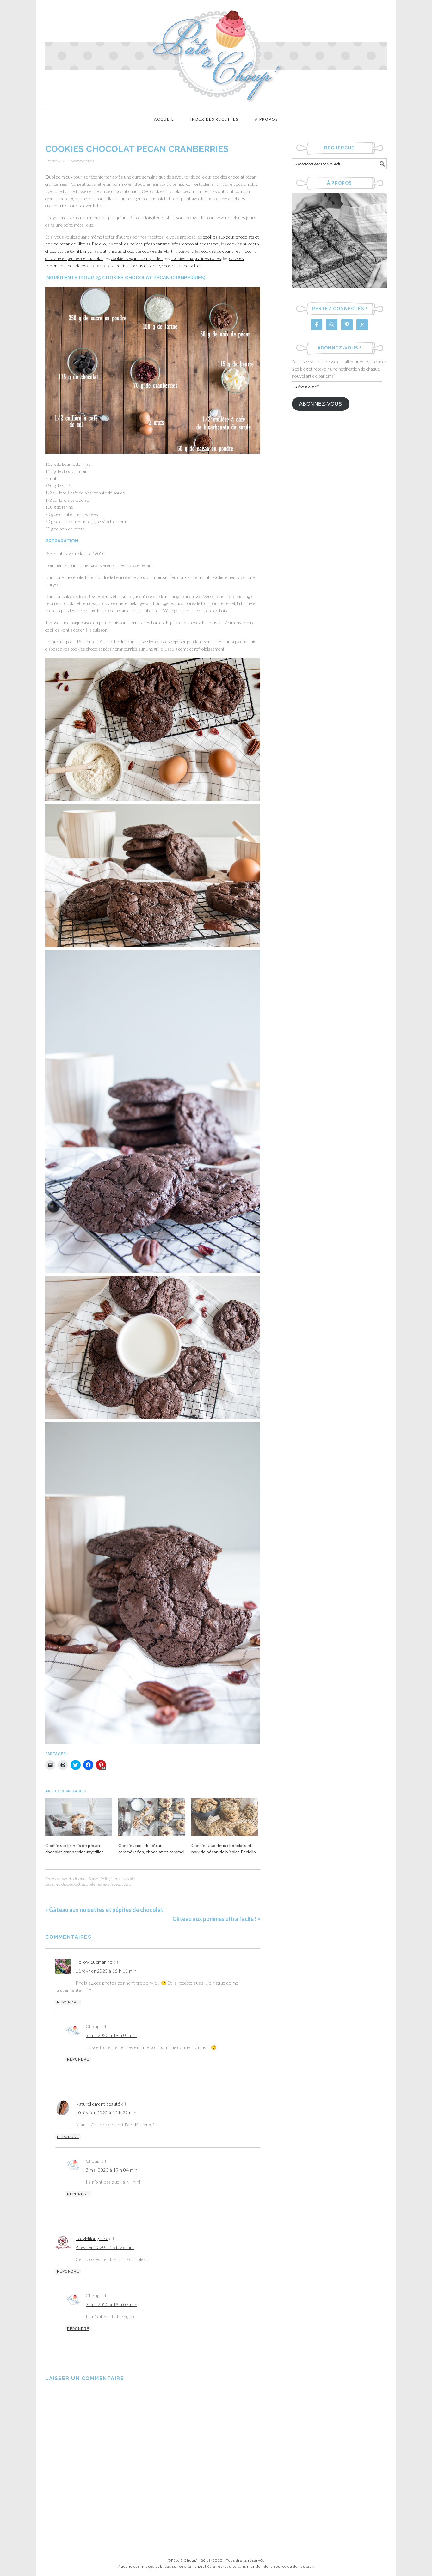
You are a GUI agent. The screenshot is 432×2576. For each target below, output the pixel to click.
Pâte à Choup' (216, 53)
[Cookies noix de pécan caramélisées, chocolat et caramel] (152, 1817)
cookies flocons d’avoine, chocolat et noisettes (158, 266)
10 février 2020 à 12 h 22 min (106, 2113)
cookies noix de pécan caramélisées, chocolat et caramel (167, 244)
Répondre (68, 2002)
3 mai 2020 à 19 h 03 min (111, 2035)
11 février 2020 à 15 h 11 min (106, 1971)
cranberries (94, 1884)
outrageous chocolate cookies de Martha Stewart (147, 251)
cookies (79, 1884)
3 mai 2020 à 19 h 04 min (111, 2170)
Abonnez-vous (321, 404)
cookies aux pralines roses (196, 258)
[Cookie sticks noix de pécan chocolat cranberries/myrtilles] (79, 1817)
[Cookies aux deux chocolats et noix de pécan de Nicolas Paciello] (225, 1817)
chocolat (67, 1884)
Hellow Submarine (94, 1962)
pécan (128, 1884)
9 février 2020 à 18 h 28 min (105, 2247)
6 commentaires (82, 161)
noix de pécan (113, 1884)
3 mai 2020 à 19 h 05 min (111, 2304)
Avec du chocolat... (74, 1879)
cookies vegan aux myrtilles (137, 258)
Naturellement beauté (98, 2104)
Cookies (94, 1879)
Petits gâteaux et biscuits (118, 1879)
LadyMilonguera (92, 2238)
